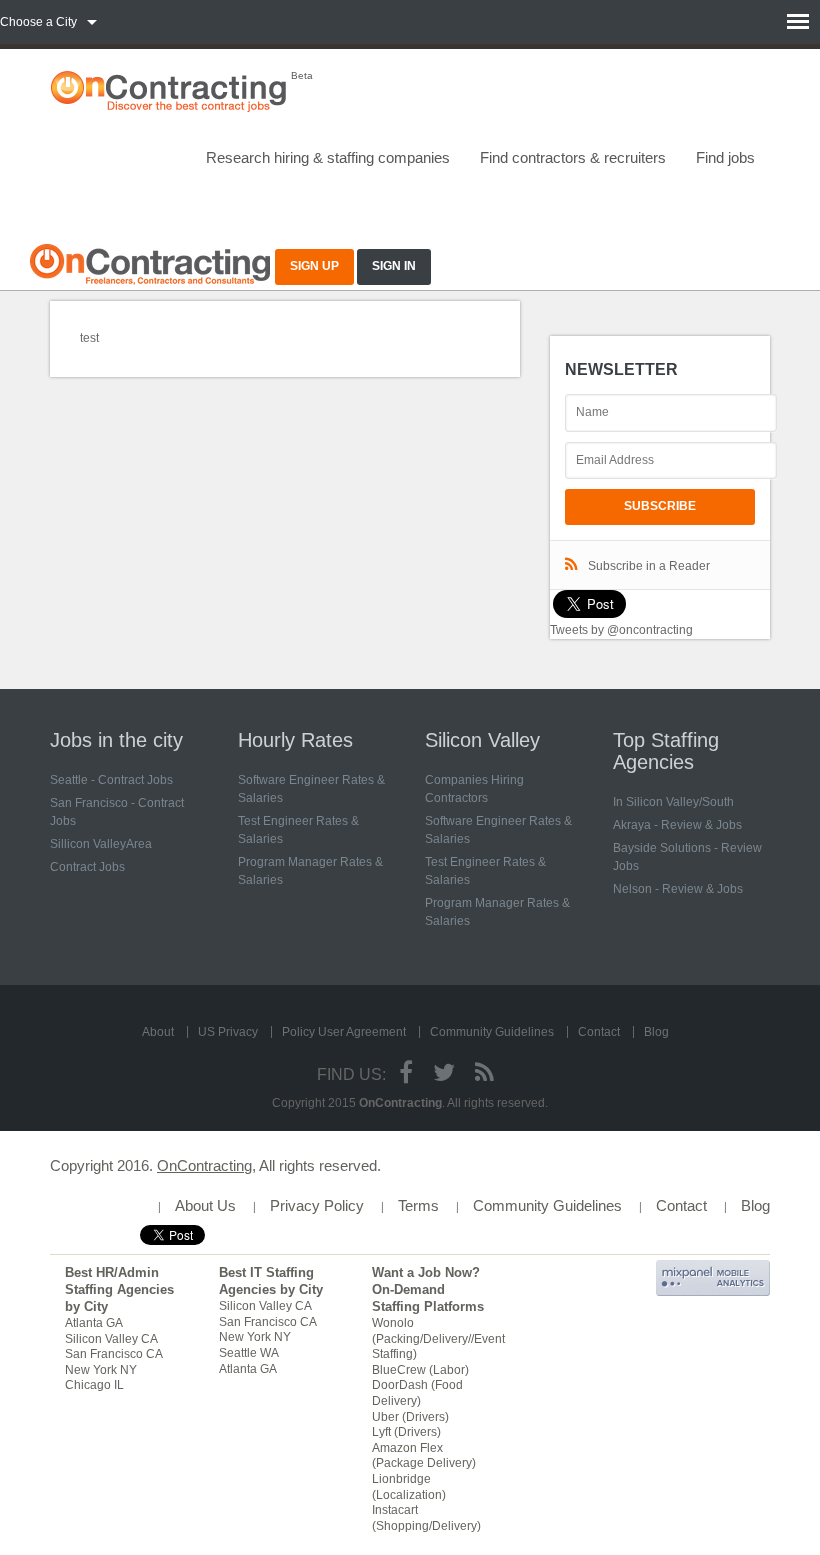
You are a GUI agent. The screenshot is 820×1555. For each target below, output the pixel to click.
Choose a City (38, 22)
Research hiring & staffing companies (328, 157)
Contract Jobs (87, 867)
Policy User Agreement (344, 1032)
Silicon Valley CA (111, 1339)
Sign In (394, 266)
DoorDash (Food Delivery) (417, 1393)
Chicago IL (94, 1385)
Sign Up (314, 266)
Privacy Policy (317, 1205)
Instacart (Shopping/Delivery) (426, 1518)
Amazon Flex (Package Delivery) (424, 1456)
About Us (205, 1205)
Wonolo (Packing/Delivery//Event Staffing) (438, 1338)
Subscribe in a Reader (649, 566)
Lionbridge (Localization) (409, 1487)
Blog (656, 1032)
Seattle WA (249, 1353)
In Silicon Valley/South (673, 802)
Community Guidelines (492, 1032)
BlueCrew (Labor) (420, 1370)
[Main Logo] (150, 261)
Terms (418, 1205)
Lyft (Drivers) (406, 1432)
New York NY (101, 1370)
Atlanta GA (94, 1323)
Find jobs (725, 157)
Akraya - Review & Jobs (677, 825)
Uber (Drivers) (410, 1417)
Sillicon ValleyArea (101, 844)
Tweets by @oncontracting (621, 630)
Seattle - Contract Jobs (111, 780)
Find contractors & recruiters (573, 157)
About (158, 1032)
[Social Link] (406, 1072)
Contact (599, 1032)
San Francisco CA (114, 1354)
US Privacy (228, 1032)
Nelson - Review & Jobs (678, 889)
